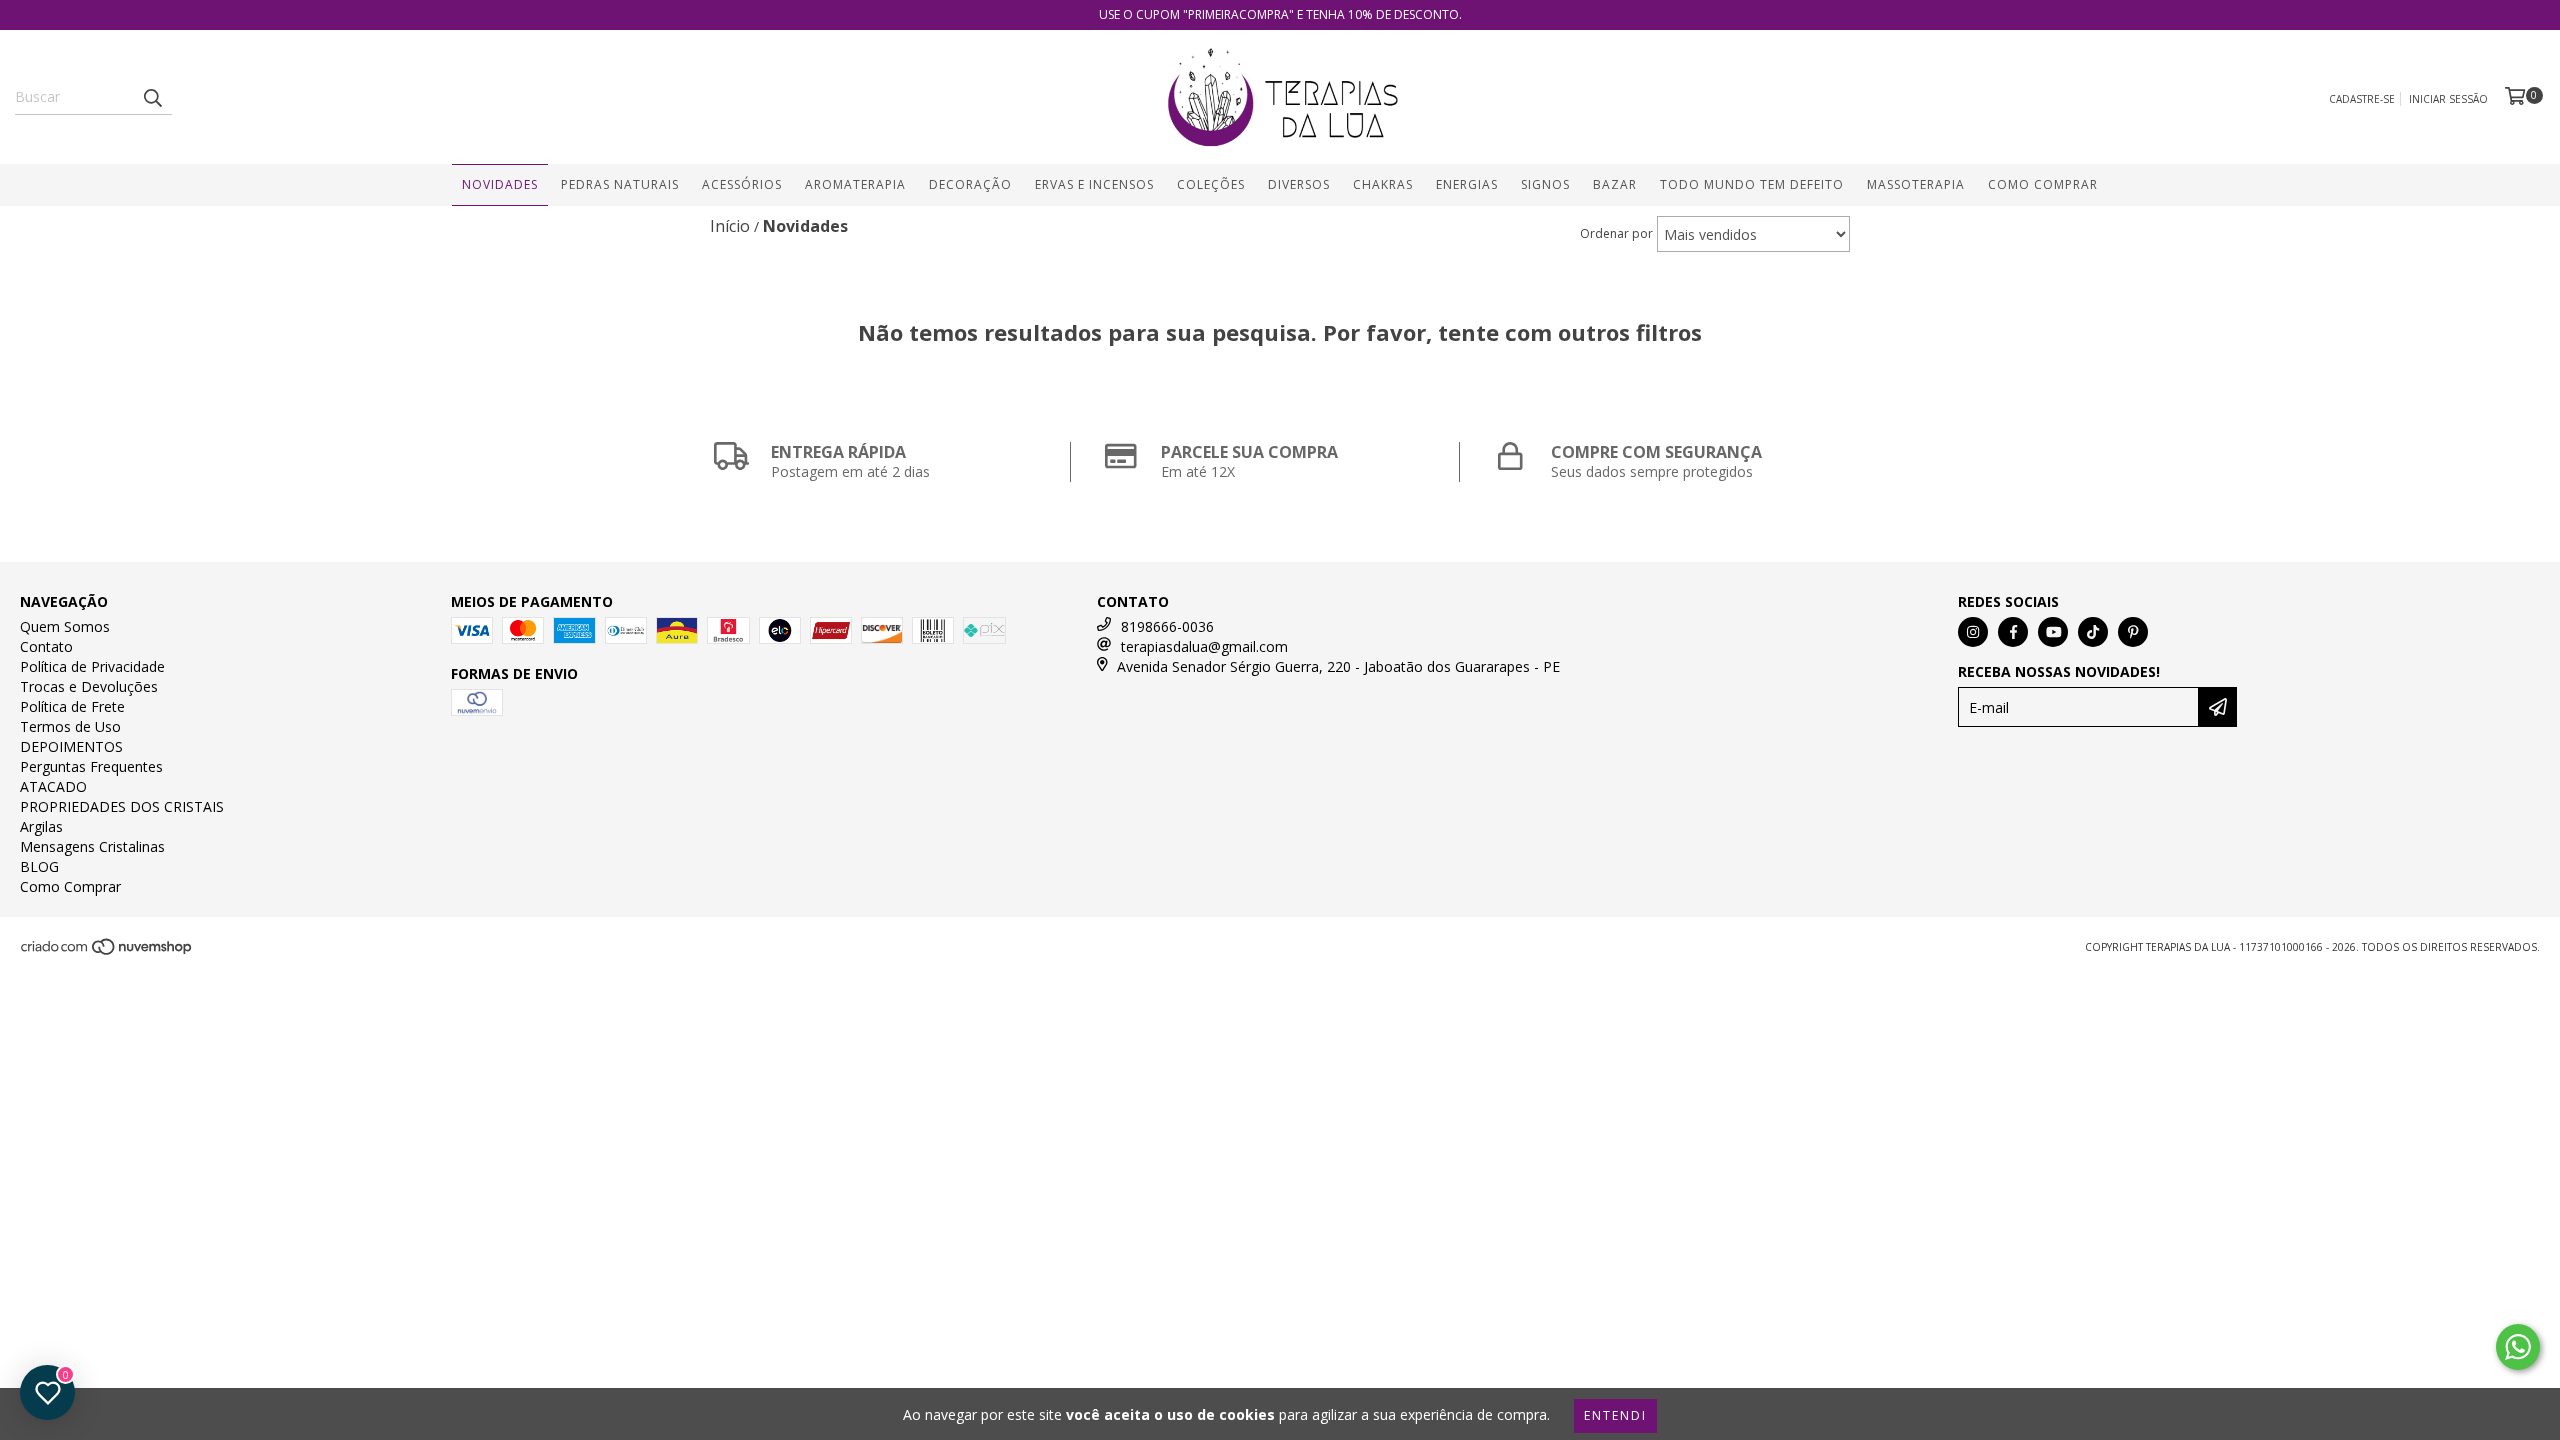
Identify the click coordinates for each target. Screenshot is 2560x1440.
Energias (1467, 184)
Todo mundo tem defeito (1752, 184)
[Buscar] (152, 97)
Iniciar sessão (2448, 99)
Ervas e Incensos (1094, 184)
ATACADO (53, 786)
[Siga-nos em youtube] (2053, 632)
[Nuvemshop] (107, 952)
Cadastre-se (2362, 99)
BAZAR (1615, 184)
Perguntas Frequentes (91, 766)
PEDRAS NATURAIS (620, 184)
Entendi (1615, 1415)
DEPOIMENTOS (71, 746)
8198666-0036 (1167, 626)
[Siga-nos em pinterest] (2133, 632)
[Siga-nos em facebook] (2013, 632)
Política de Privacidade (92, 666)
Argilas (41, 826)
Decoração (970, 184)
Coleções (1211, 184)
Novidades (500, 184)
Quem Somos (65, 626)
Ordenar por (1616, 233)
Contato (46, 646)
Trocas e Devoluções (89, 686)
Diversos (1299, 184)
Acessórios (742, 184)
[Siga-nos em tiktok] (2093, 632)
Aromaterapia (855, 184)
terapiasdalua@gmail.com (1204, 646)
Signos (1545, 184)
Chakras (1383, 184)
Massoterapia (1916, 184)
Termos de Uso (70, 726)
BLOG (39, 866)
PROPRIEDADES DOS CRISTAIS (122, 806)
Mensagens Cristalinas (92, 846)
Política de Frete (72, 706)
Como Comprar (2043, 184)
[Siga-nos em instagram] (1973, 632)
